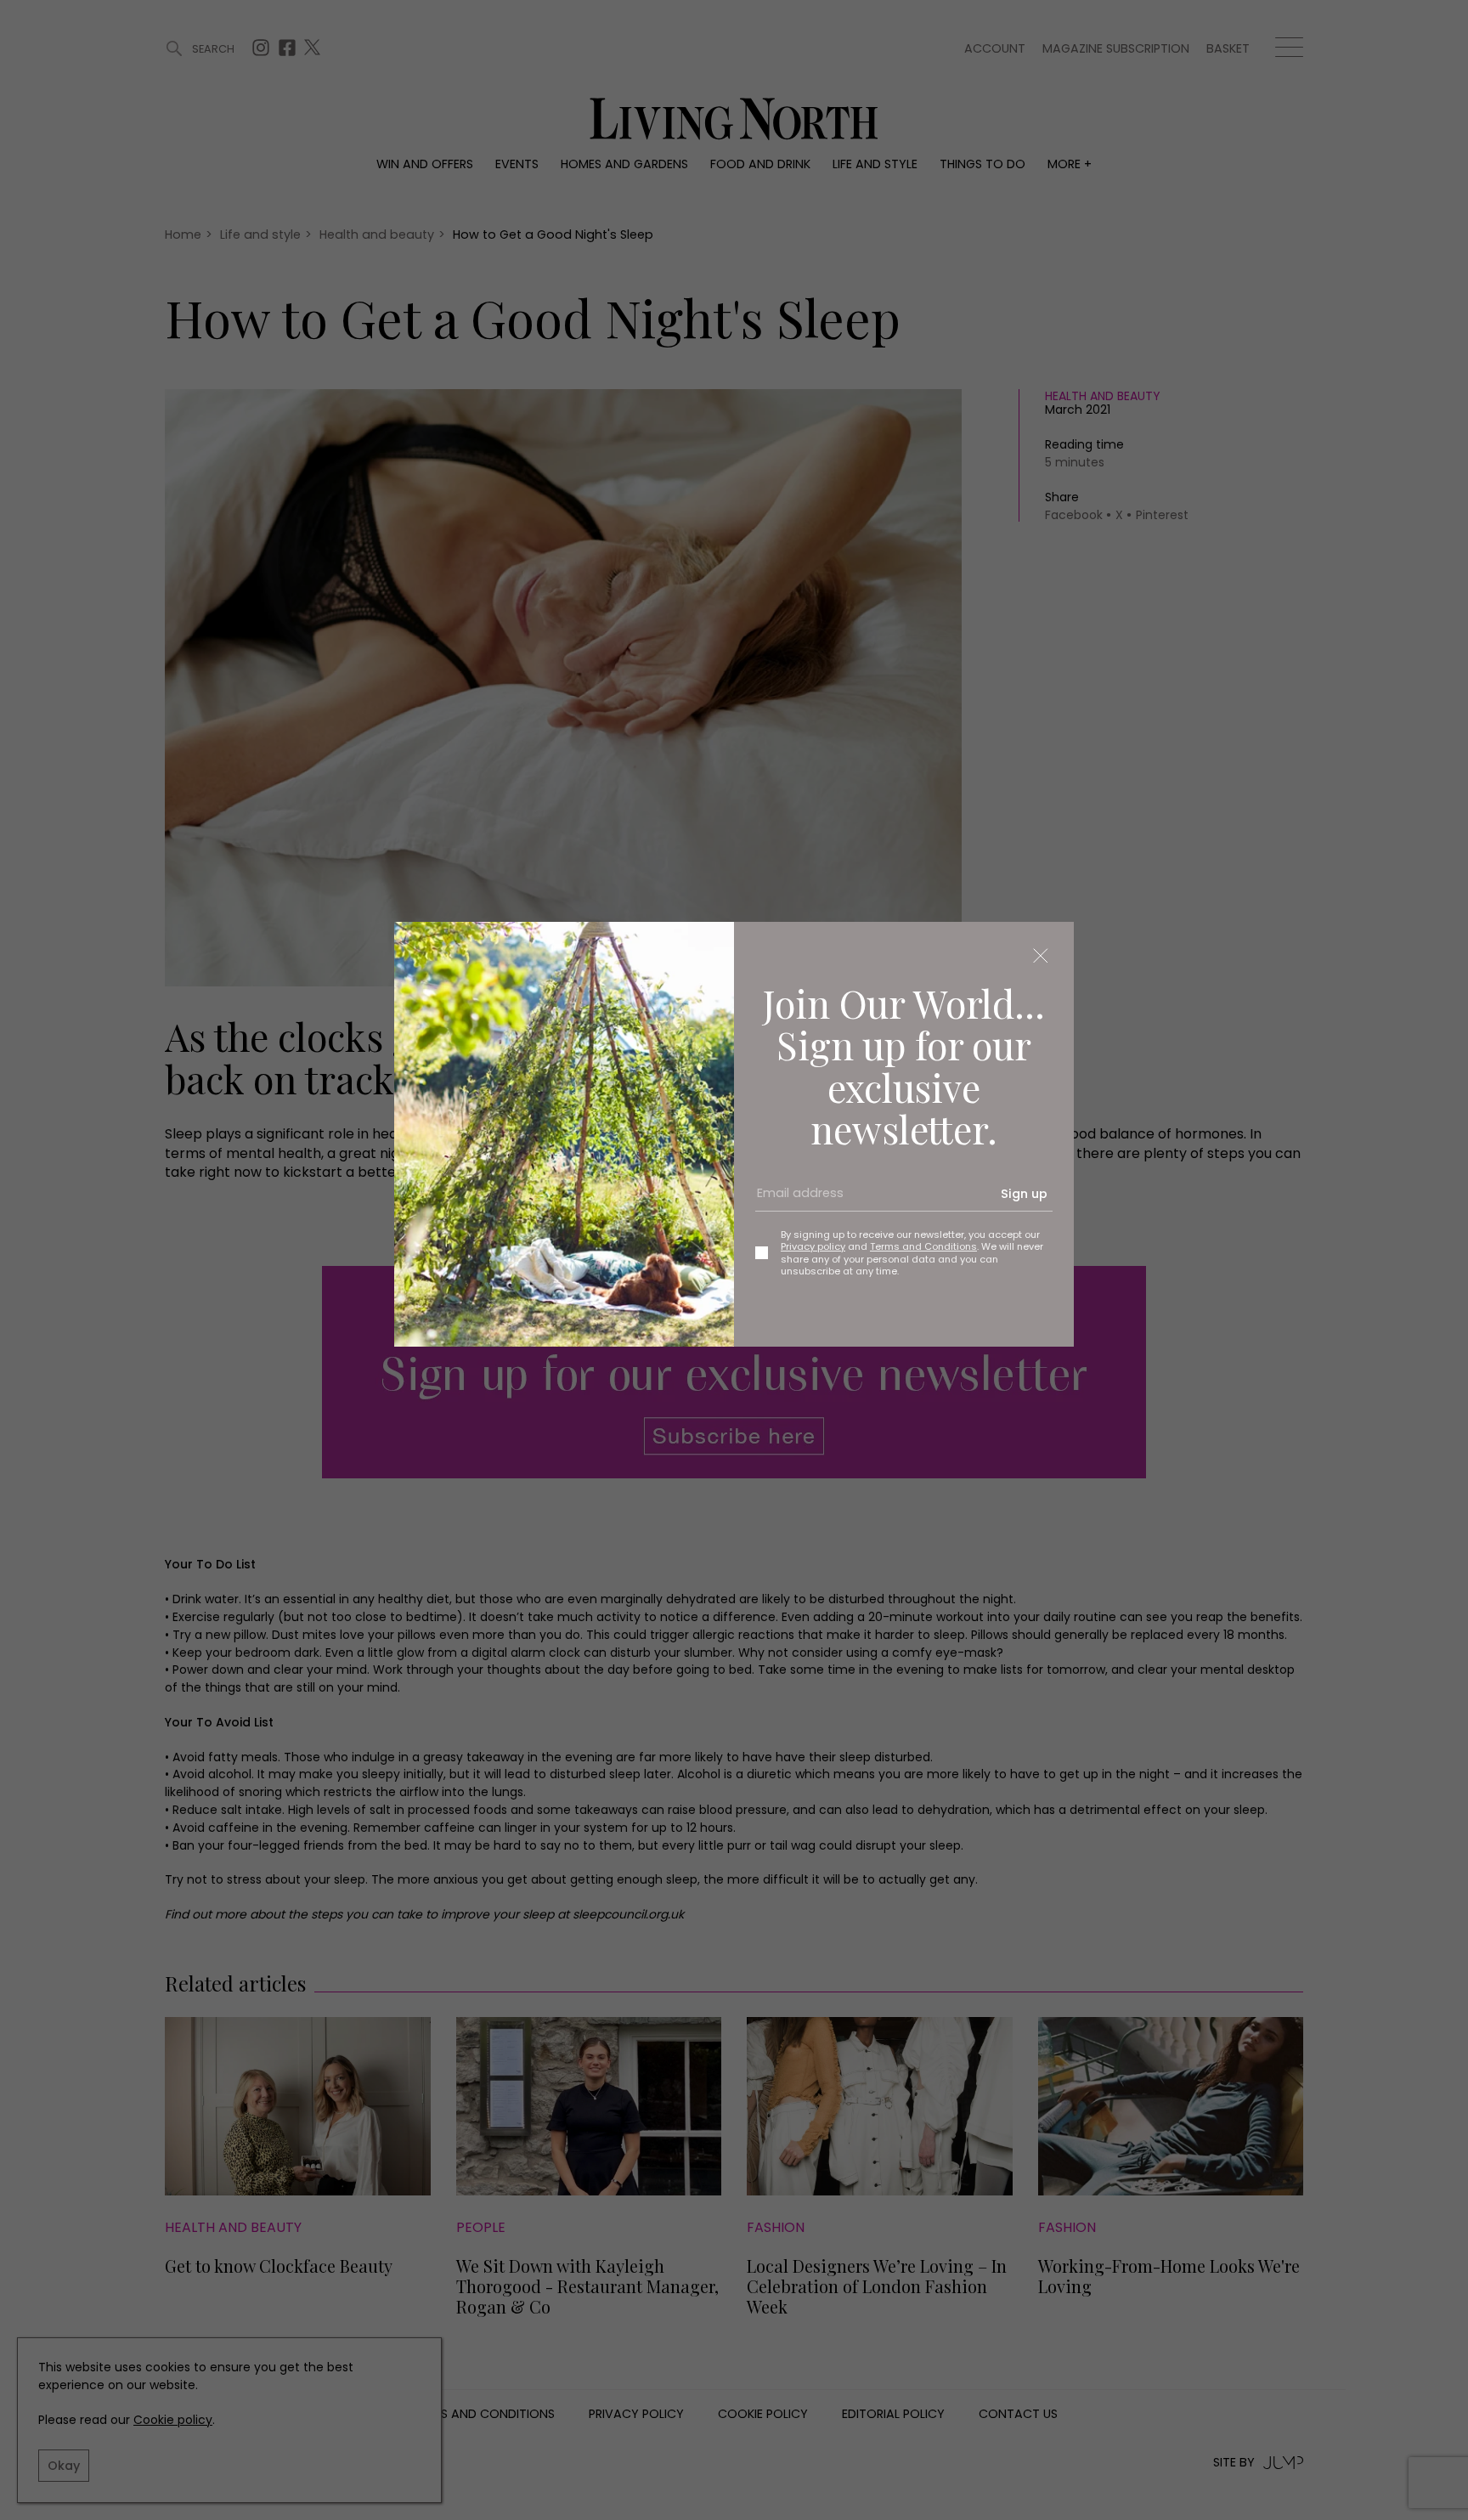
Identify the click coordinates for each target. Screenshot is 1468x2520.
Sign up (1024, 1194)
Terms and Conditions (923, 1246)
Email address (794, 1200)
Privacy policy (813, 1246)
